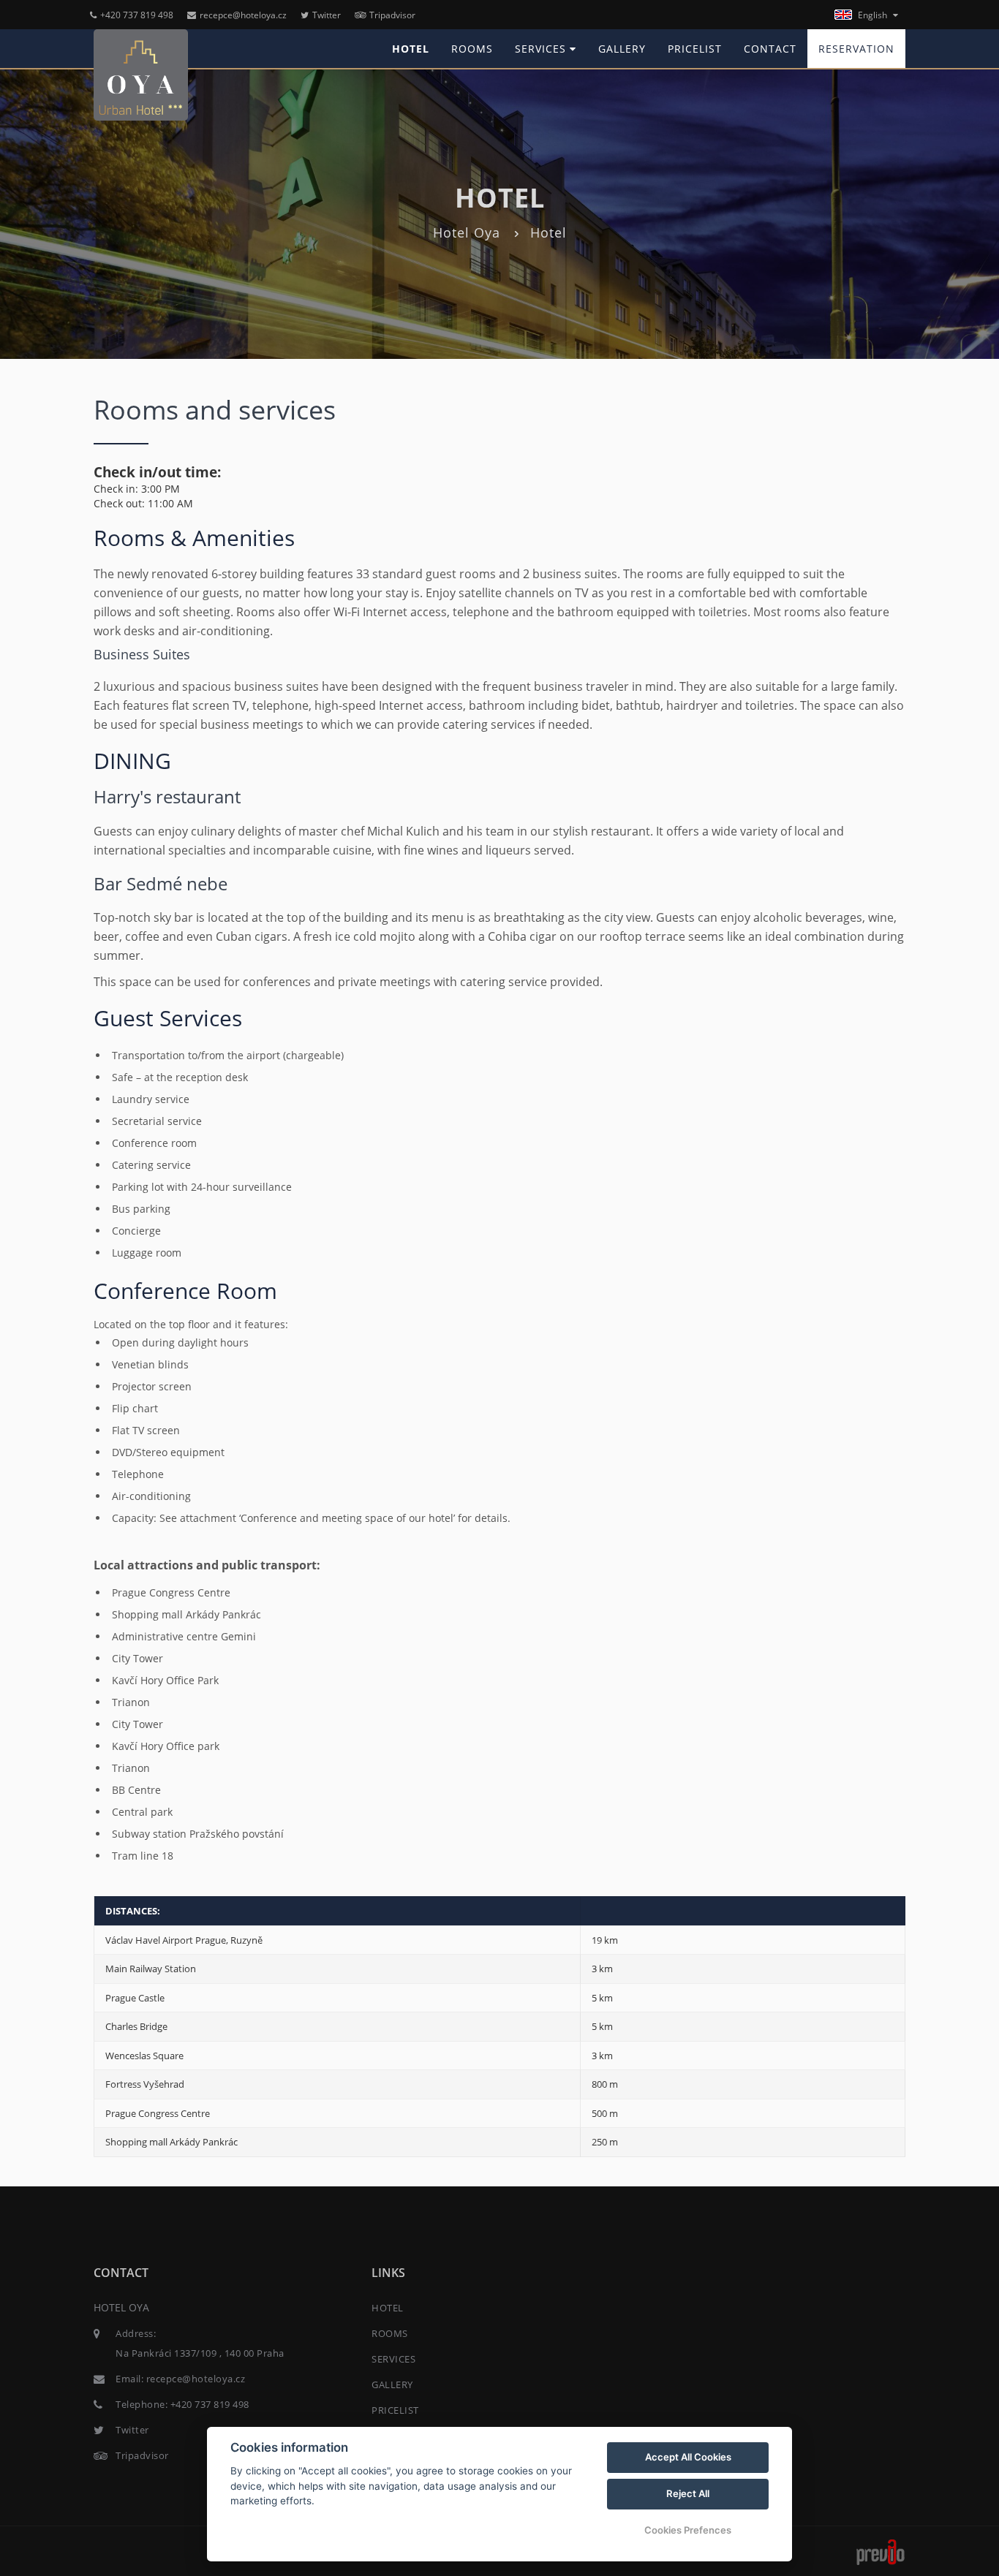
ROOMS (472, 49)
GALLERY (622, 49)
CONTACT (770, 49)
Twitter (327, 15)
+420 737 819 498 (137, 15)
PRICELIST (695, 49)
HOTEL (411, 49)
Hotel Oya (467, 232)
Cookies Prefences (688, 2530)
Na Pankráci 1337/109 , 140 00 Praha (200, 2353)
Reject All (688, 2493)
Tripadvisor (392, 15)
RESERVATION (856, 49)
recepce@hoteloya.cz (243, 15)
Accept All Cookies (688, 2457)
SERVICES (542, 49)
